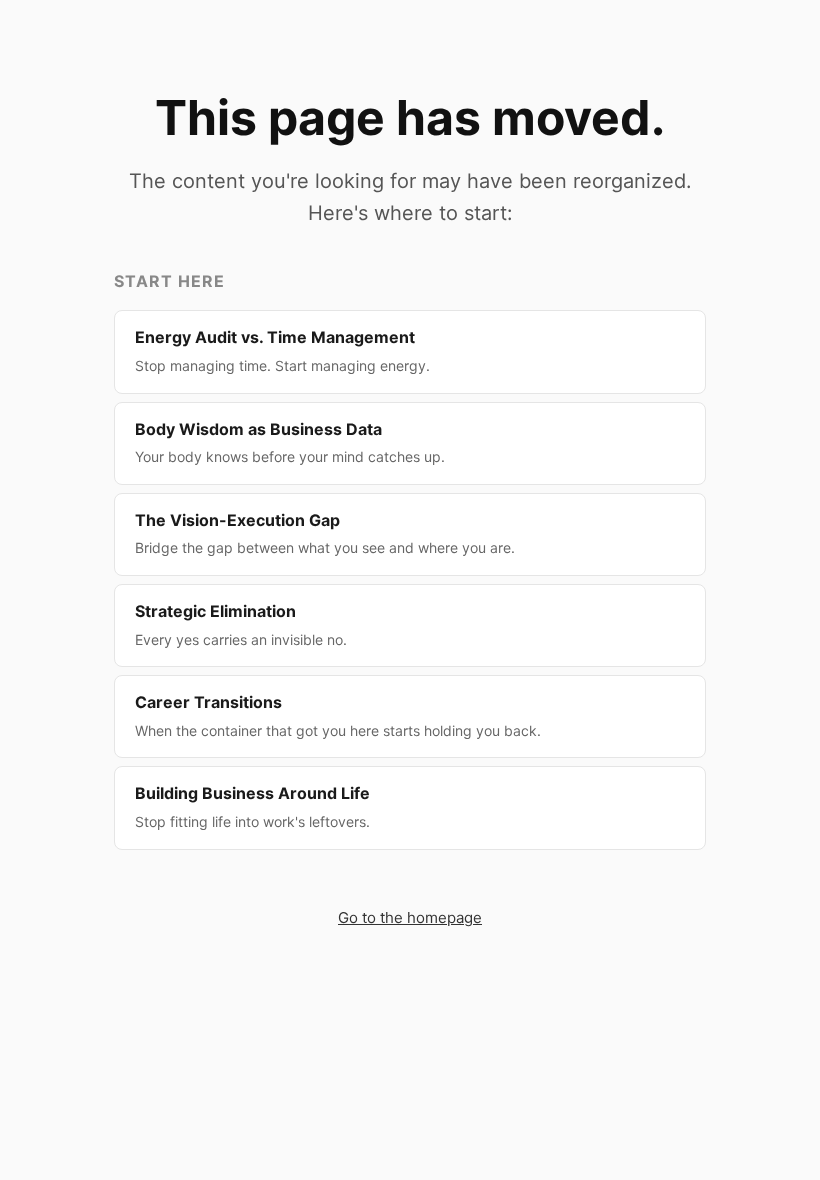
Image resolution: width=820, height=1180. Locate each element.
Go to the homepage (410, 917)
